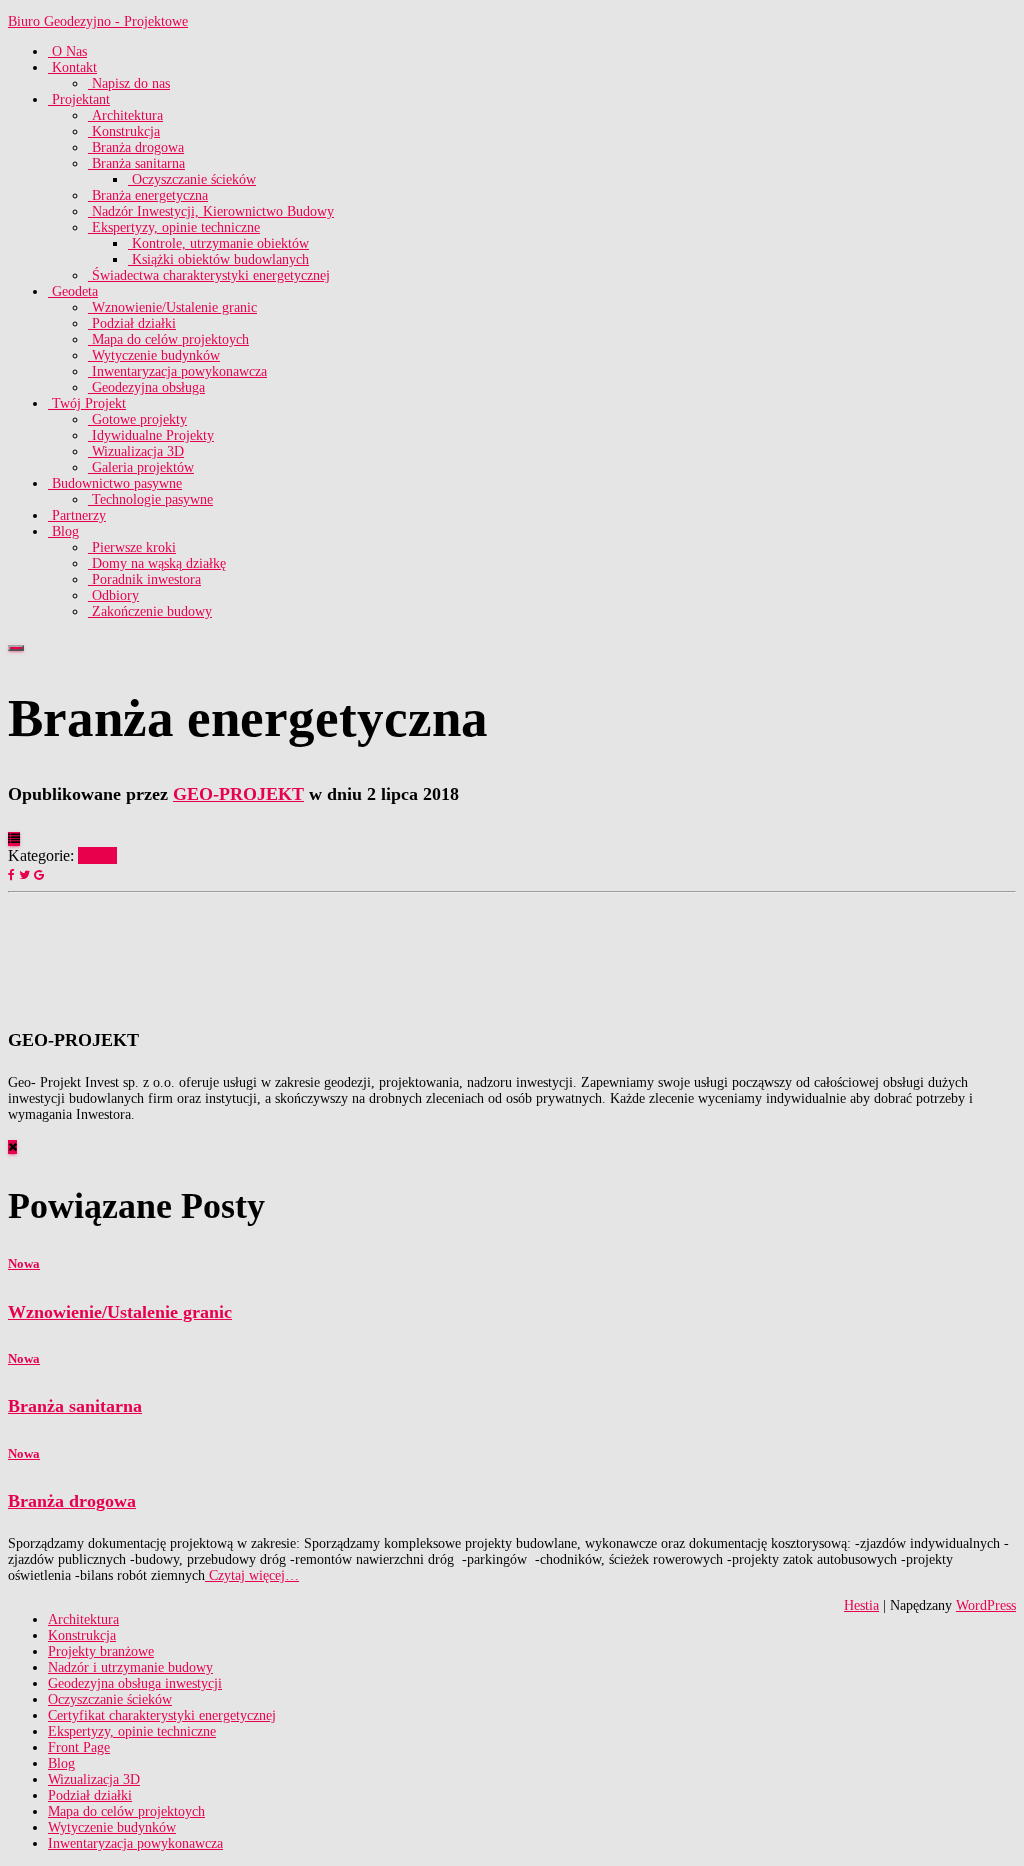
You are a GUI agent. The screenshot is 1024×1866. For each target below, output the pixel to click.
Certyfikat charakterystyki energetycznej (162, 1715)
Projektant (79, 99)
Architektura (125, 115)
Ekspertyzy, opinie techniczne (174, 227)
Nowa (97, 855)
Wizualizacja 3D (136, 451)
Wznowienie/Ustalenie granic (172, 307)
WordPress (986, 1605)
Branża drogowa (136, 147)
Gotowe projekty (137, 419)
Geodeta (73, 291)
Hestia (861, 1605)
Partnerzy (77, 515)
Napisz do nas (129, 83)
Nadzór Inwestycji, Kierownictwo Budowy (211, 211)
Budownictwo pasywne (115, 483)
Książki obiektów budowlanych (218, 259)
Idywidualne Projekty (151, 435)
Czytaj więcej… (252, 1575)
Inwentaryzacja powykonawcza (177, 371)
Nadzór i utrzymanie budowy (130, 1667)
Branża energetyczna (148, 195)
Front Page (79, 1747)
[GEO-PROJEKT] (58, 995)
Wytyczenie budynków (154, 355)
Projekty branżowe (101, 1651)
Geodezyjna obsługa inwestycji (135, 1683)
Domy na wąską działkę (157, 563)
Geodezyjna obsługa (146, 387)
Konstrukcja (124, 131)
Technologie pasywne (150, 499)
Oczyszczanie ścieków (192, 179)
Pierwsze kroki (132, 547)
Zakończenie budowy (150, 611)
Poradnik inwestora (144, 579)
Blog (63, 531)
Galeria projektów (141, 467)
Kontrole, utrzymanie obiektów (218, 243)
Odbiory (113, 595)
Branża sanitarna (136, 163)
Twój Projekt (87, 403)
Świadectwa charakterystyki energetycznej (209, 275)
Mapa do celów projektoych (168, 339)
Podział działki (132, 323)
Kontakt (72, 67)
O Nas (67, 51)
